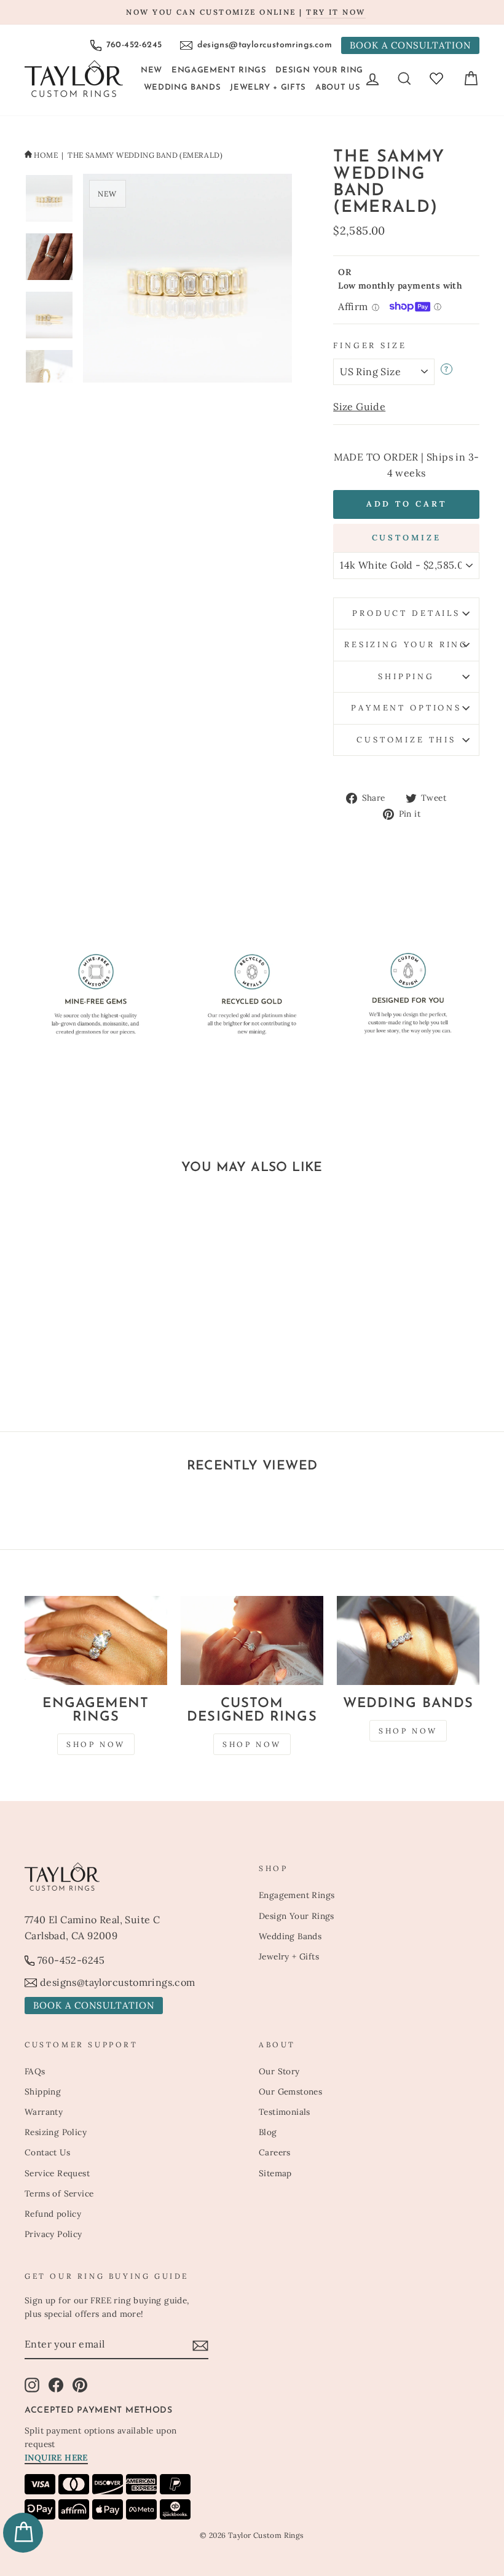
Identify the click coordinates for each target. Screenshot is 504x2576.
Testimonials (285, 2112)
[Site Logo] (74, 79)
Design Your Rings (297, 1916)
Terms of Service (59, 2193)
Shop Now (96, 1744)
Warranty (44, 2112)
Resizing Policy (56, 2132)
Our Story (279, 2071)
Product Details (406, 613)
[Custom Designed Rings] (252, 1640)
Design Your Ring (319, 70)
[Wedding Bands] (408, 1640)
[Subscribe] (200, 2345)
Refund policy (53, 2214)
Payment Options (406, 708)
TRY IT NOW (336, 12)
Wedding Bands (182, 88)
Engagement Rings (219, 70)
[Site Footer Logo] (135, 1877)
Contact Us (47, 2152)
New (152, 70)
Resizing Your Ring (406, 644)
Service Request (57, 2173)
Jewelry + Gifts (268, 88)
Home (46, 155)
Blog (268, 2132)
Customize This (406, 740)
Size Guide (359, 407)
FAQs (35, 2071)
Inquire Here (56, 2457)
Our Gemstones (290, 2092)
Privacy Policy (53, 2234)
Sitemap (275, 2173)
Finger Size (370, 345)
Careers (275, 2152)
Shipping (406, 676)
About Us (338, 88)
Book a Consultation (410, 45)
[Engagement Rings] (96, 1640)
